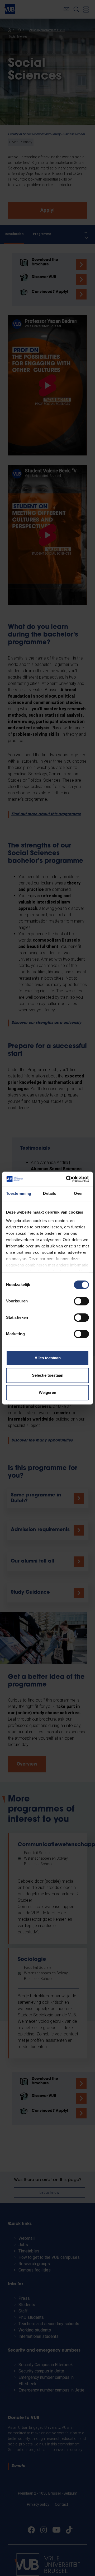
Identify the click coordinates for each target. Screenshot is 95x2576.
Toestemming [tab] (19, 1193)
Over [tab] (78, 1193)
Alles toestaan (48, 1358)
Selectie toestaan (48, 1375)
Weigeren (47, 1392)
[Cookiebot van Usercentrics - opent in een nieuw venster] (67, 1179)
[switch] (81, 1301)
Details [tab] (49, 1193)
